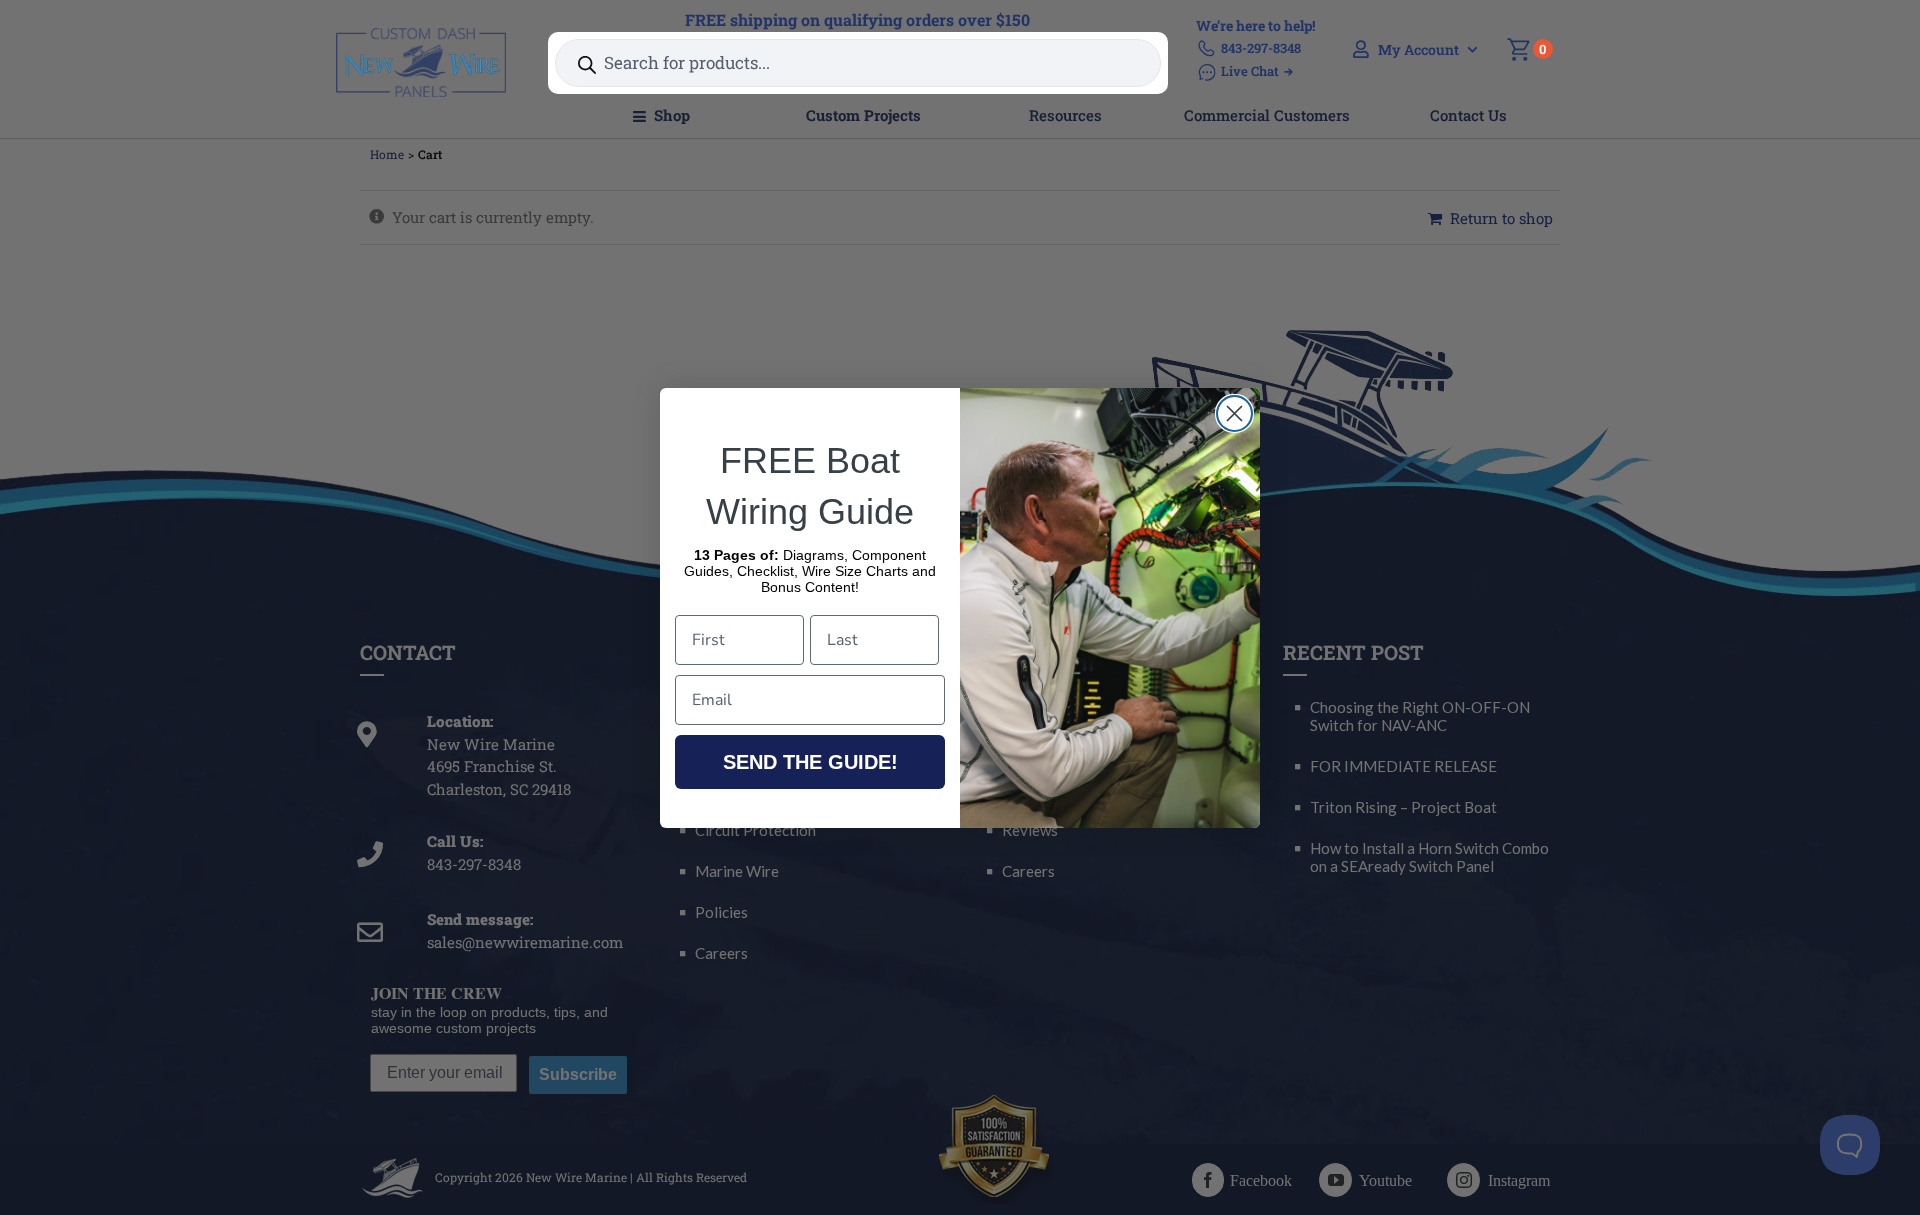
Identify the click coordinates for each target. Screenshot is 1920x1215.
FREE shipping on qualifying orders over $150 (857, 19)
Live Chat (1250, 71)
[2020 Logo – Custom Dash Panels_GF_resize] (421, 35)
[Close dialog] (1234, 413)
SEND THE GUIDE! (810, 762)
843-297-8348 (1261, 48)
